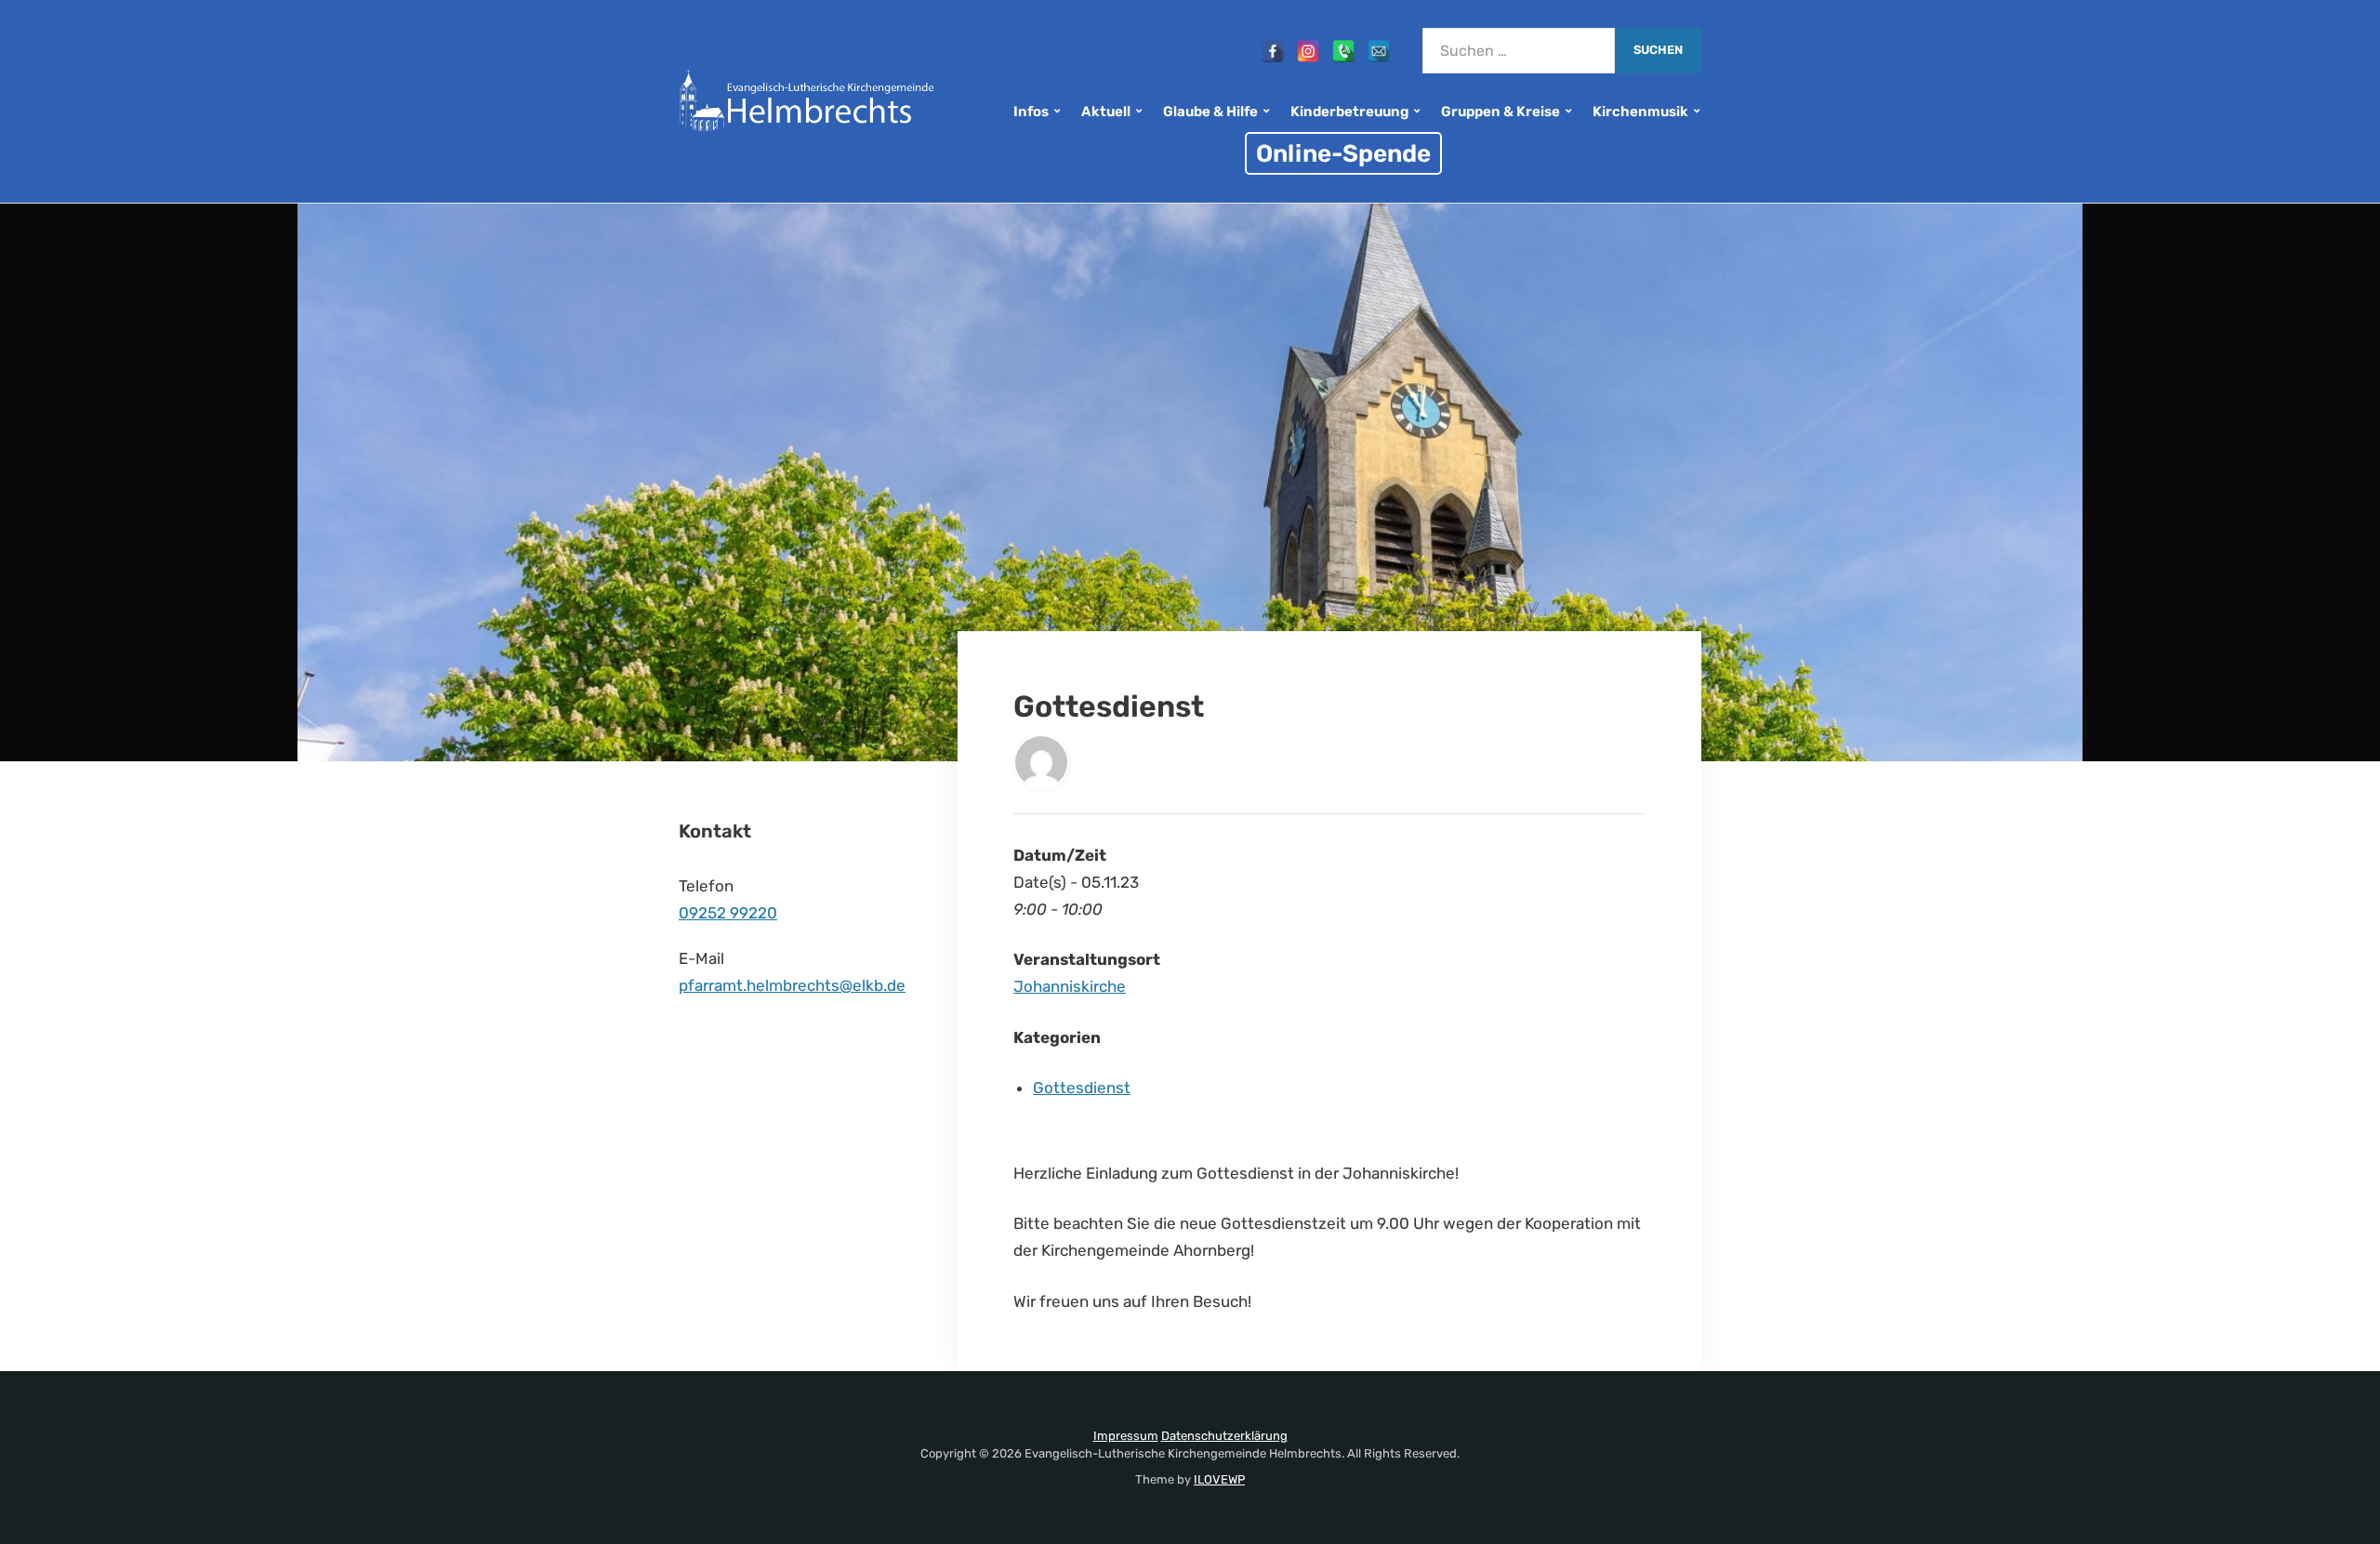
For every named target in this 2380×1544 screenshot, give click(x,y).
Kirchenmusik (1640, 112)
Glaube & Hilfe (1210, 112)
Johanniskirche (1070, 986)
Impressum (1126, 1436)
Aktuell (1106, 112)
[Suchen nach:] (1519, 51)
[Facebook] (1273, 51)
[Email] (1379, 51)
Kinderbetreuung (1349, 112)
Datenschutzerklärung (1224, 1436)
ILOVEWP (1219, 1479)
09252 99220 (728, 913)
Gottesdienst (1082, 1088)
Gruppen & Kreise (1501, 112)
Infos (1031, 112)
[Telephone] (1343, 51)
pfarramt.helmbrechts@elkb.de (792, 985)
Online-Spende (1343, 153)
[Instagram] (1308, 51)
